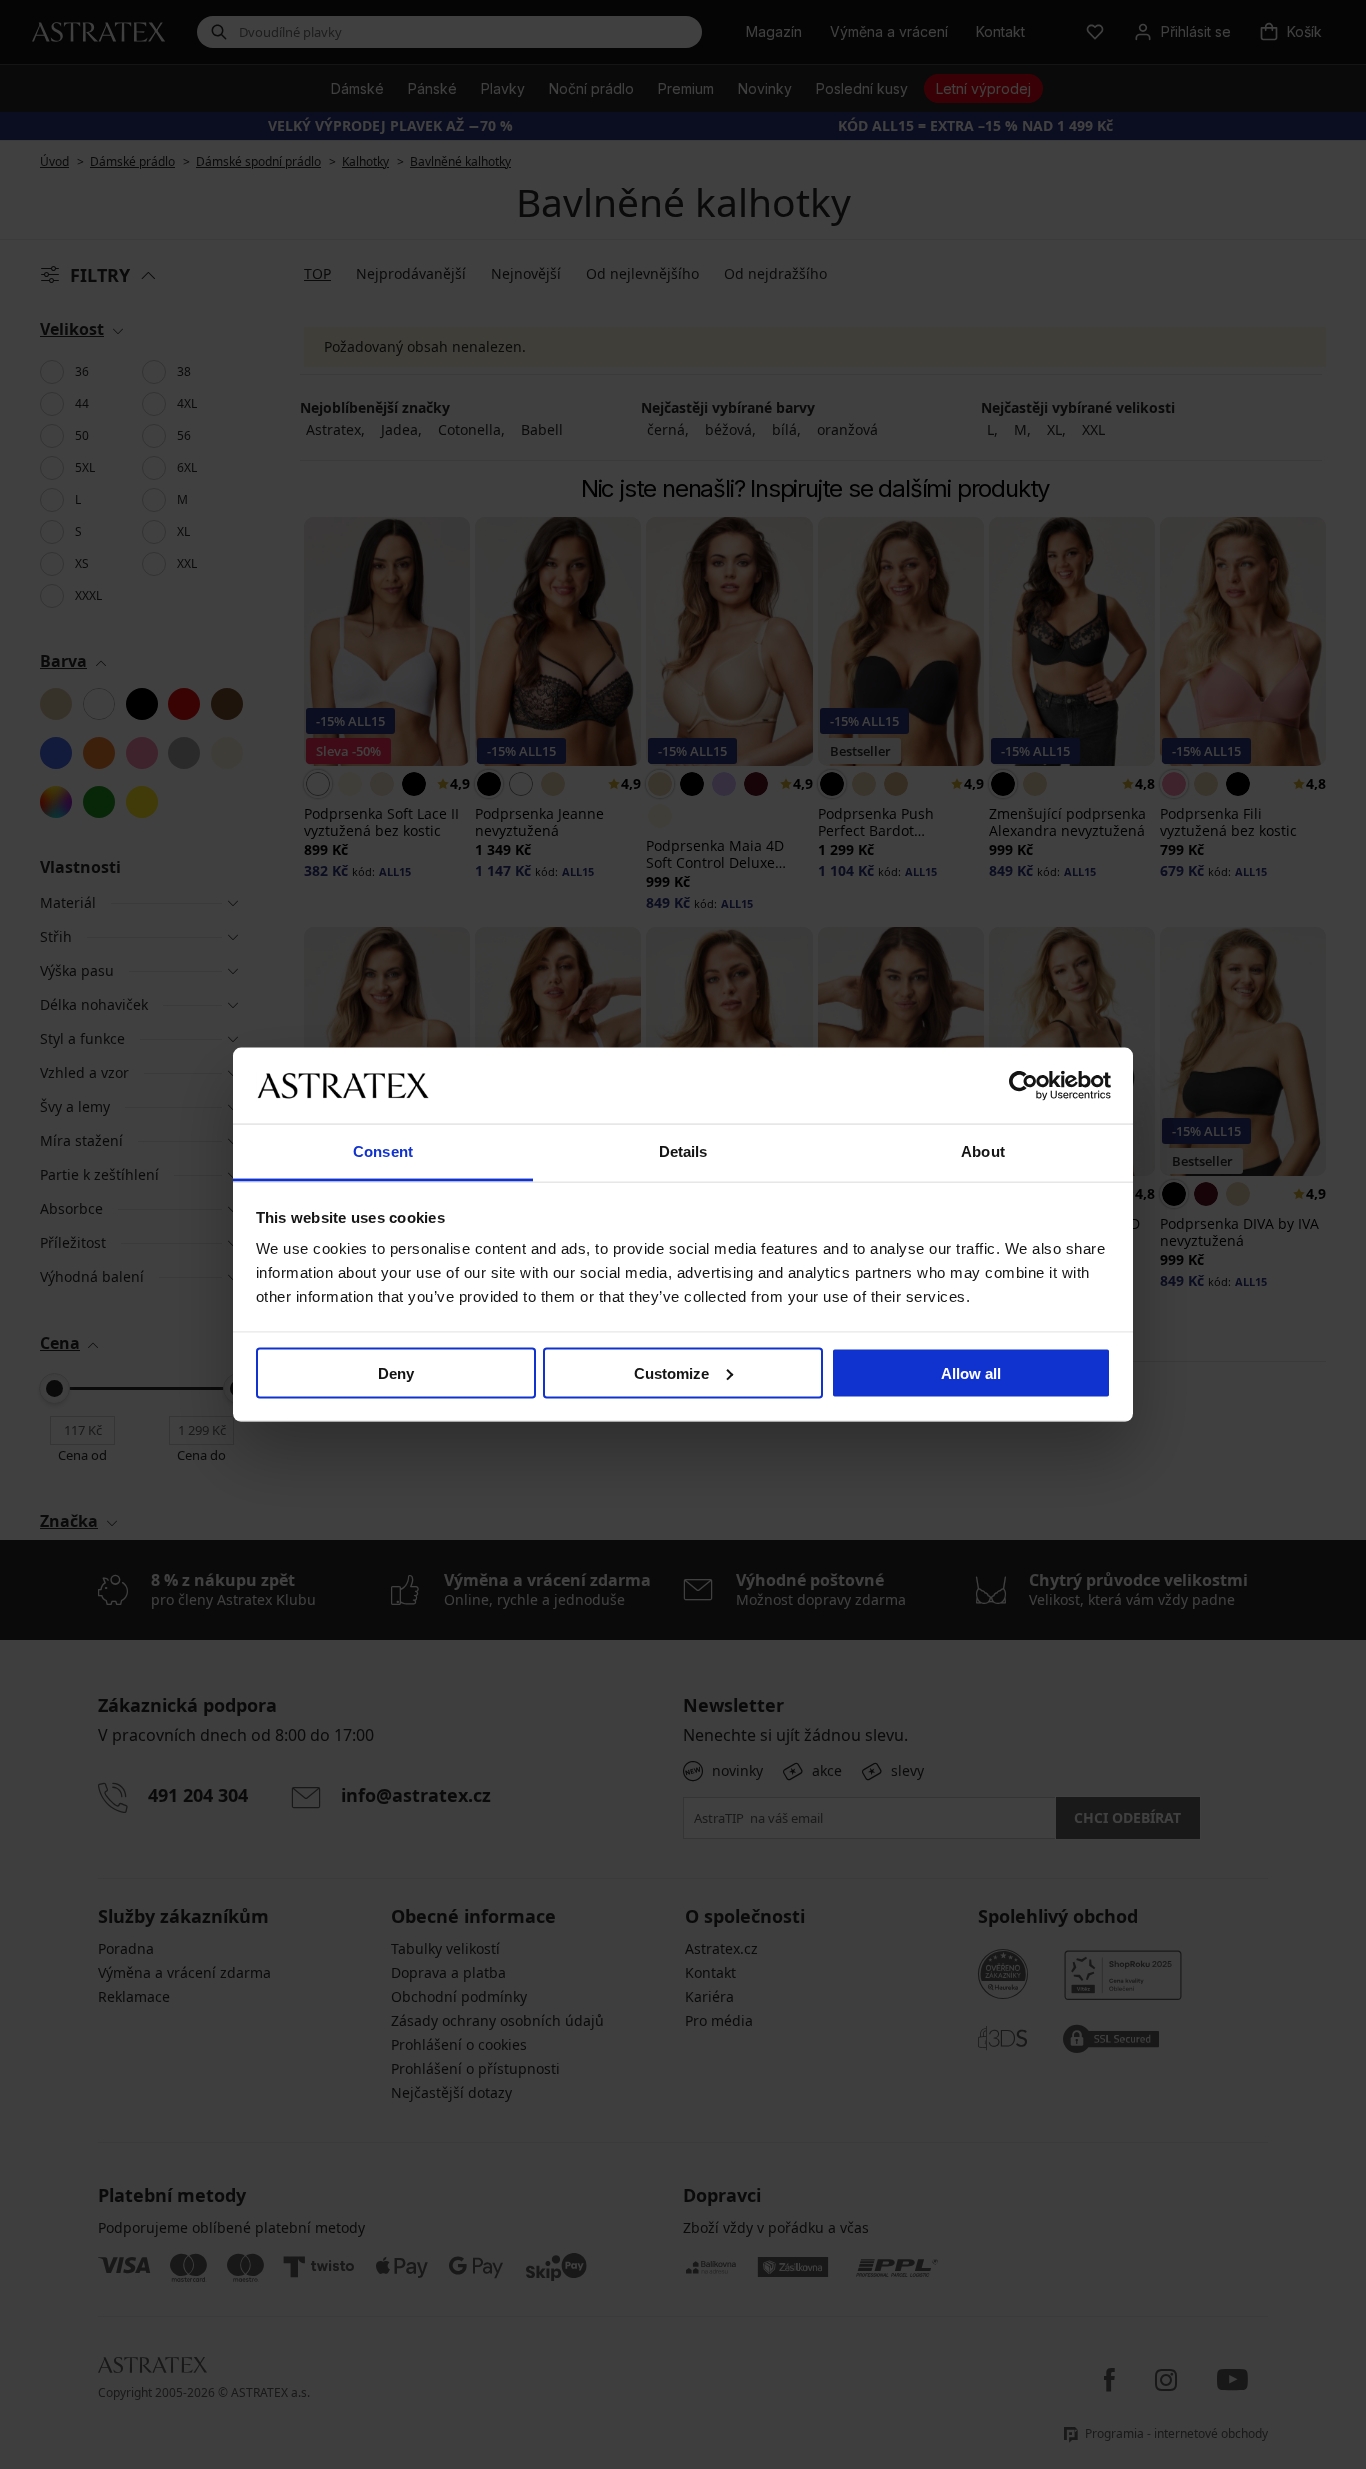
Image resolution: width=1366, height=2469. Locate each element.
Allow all (971, 1372)
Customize (671, 1372)
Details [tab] (683, 1151)
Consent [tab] (383, 1151)
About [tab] (983, 1151)
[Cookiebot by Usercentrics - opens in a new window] (1023, 1085)
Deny (396, 1372)
